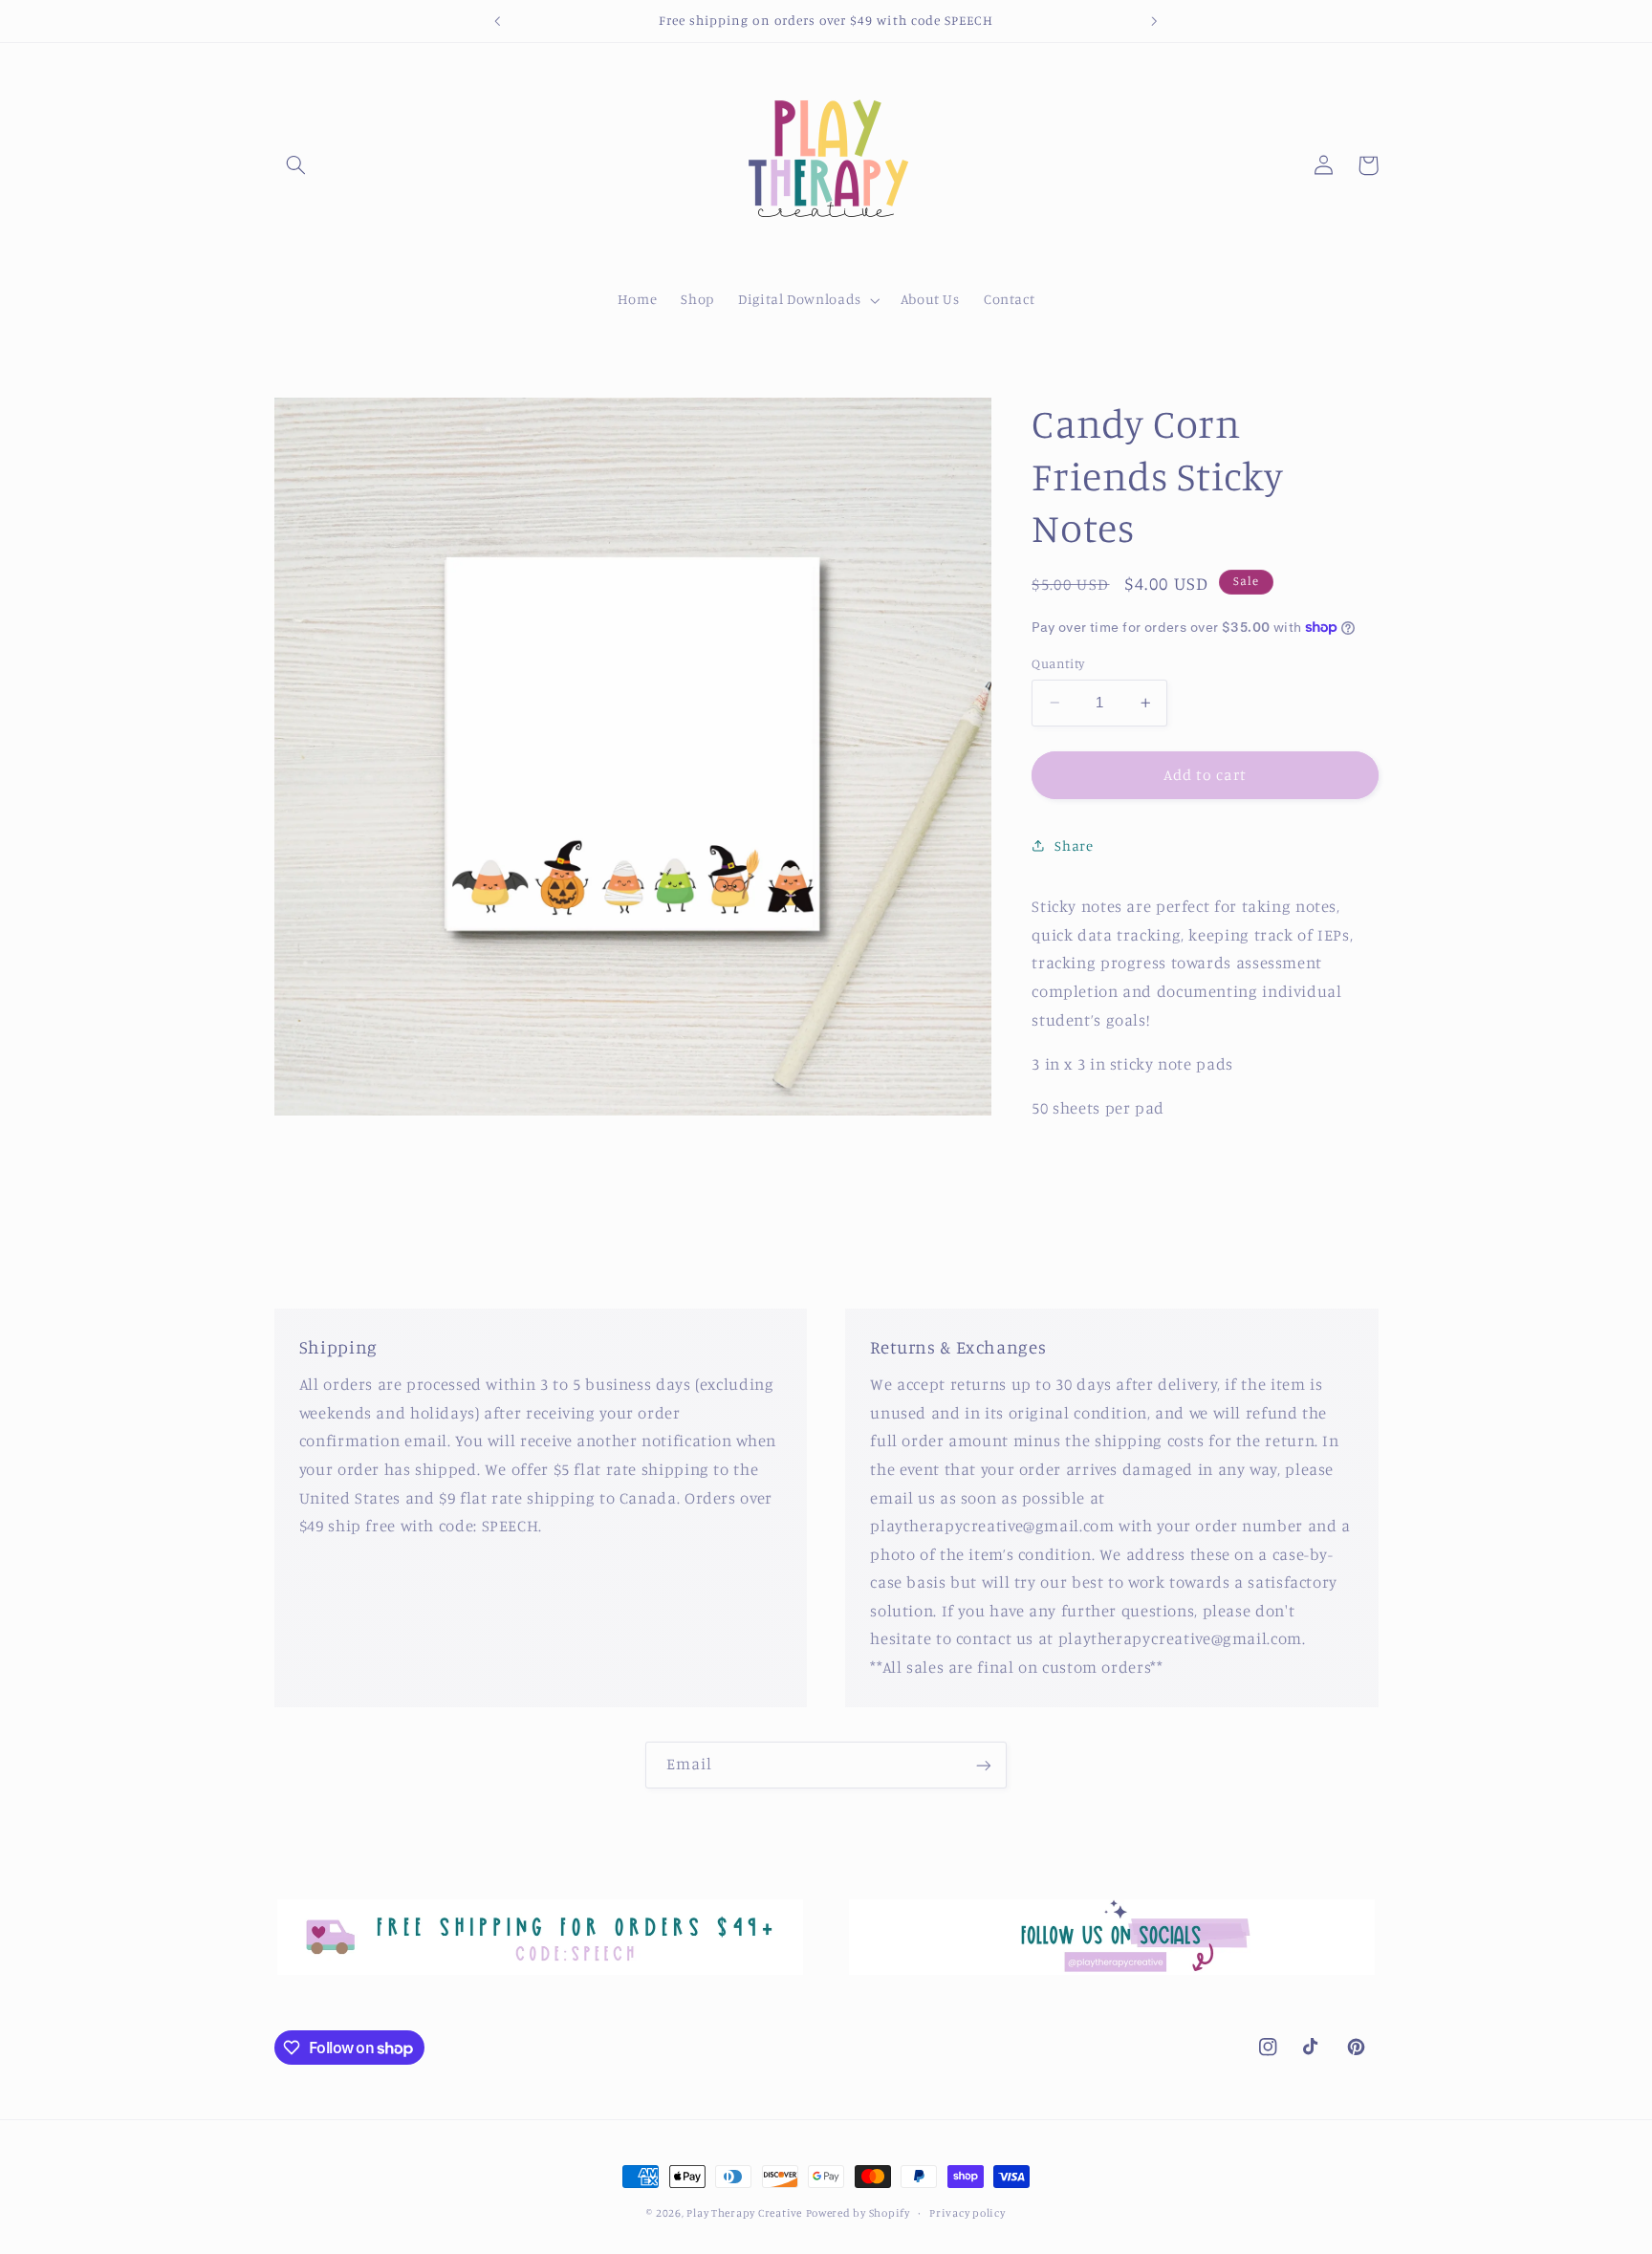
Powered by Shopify (858, 2213)
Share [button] (1074, 845)
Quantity (1058, 663)
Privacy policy (967, 2213)
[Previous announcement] (498, 21)
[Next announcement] (1154, 21)
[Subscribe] (984, 1765)
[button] (296, 165)
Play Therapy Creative (744, 2213)
